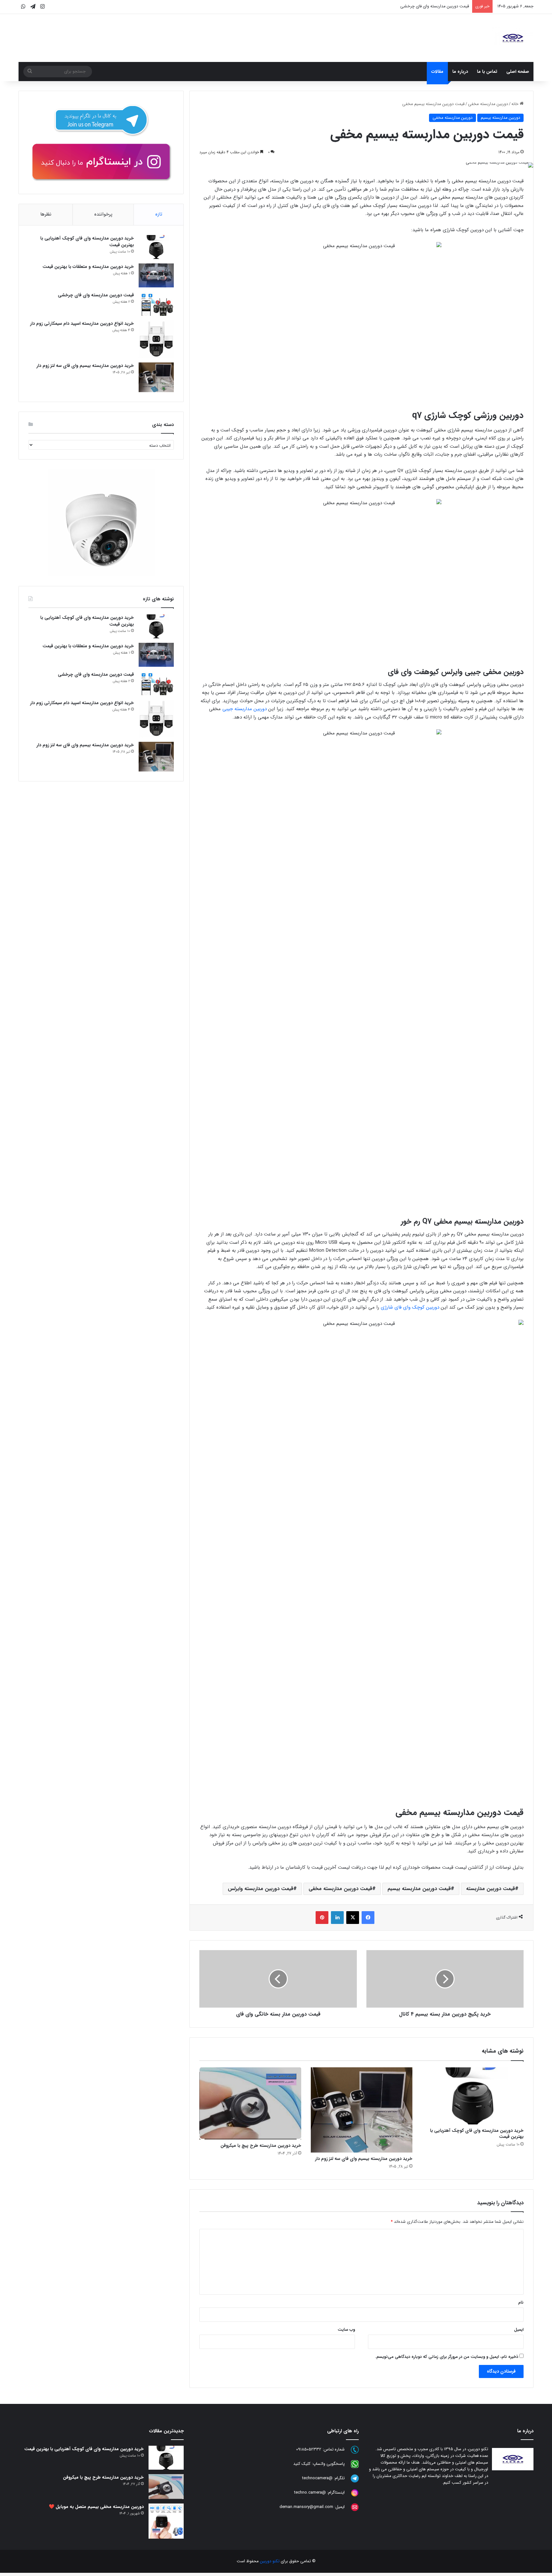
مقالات (437, 72)
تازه (159, 214)
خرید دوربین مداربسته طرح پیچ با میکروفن (261, 2146)
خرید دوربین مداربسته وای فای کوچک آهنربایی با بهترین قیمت (477, 2134)
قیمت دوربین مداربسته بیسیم (419, 1889)
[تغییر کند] (513, 38)
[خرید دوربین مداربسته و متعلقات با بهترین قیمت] (156, 275)
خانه (516, 104)
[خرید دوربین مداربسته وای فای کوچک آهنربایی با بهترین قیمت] (473, 2096)
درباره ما (460, 72)
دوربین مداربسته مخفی (488, 104)
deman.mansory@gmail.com (306, 2507)
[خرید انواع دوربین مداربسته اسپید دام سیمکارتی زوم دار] (156, 339)
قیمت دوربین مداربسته (491, 1889)
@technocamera (317, 2478)
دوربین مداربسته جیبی (245, 709)
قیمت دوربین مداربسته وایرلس (261, 1889)
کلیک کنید (302, 2464)
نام (521, 2302)
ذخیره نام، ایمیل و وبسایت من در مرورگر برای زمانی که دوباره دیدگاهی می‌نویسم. (447, 2357)
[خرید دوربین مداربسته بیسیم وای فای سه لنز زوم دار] (362, 2110)
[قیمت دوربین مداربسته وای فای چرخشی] (156, 304)
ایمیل (519, 2330)
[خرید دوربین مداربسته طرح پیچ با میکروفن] (250, 2103)
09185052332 (309, 2449)
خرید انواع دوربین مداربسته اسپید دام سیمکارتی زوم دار (421, 6)
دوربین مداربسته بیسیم (500, 118)
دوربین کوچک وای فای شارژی (410, 1307)
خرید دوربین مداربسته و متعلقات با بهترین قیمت (88, 267)
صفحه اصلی (518, 72)
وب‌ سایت (346, 2330)
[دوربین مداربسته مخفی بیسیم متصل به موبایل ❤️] (166, 2521)
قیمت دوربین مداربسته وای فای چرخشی (96, 295)
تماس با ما (487, 72)
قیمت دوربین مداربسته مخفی (340, 1889)
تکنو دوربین (270, 2561)
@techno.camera (310, 2492)
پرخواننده (103, 214)
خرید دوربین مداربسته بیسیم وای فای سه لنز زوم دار (364, 2159)
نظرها (46, 214)
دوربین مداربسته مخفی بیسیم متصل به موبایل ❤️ (96, 2507)
